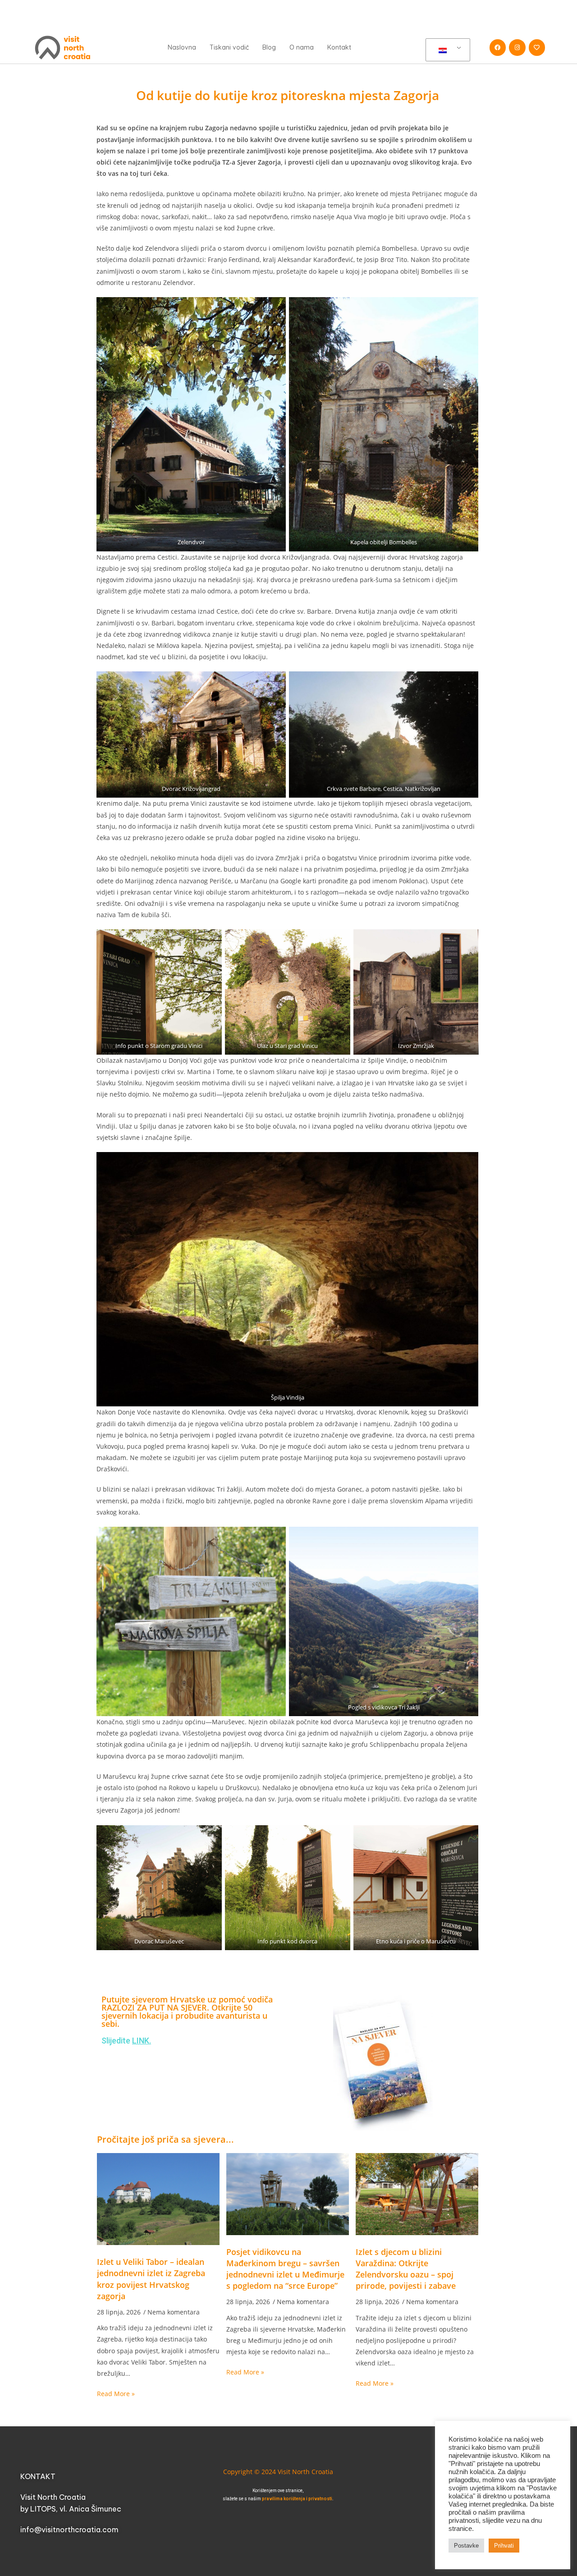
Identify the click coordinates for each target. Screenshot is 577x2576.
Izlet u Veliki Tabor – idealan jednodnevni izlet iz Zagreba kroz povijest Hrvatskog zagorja (151, 2279)
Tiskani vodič (229, 47)
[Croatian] (446, 50)
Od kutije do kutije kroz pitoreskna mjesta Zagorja (288, 95)
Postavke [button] (466, 2546)
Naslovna (182, 47)
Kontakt (339, 47)
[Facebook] (498, 47)
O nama (302, 47)
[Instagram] (517, 47)
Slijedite (126, 2041)
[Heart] (537, 47)
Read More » (116, 2394)
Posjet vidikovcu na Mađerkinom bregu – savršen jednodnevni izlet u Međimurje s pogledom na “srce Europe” (285, 2269)
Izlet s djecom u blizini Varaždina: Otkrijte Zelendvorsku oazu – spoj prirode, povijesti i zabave (406, 2269)
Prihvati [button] (504, 2546)
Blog (269, 47)
